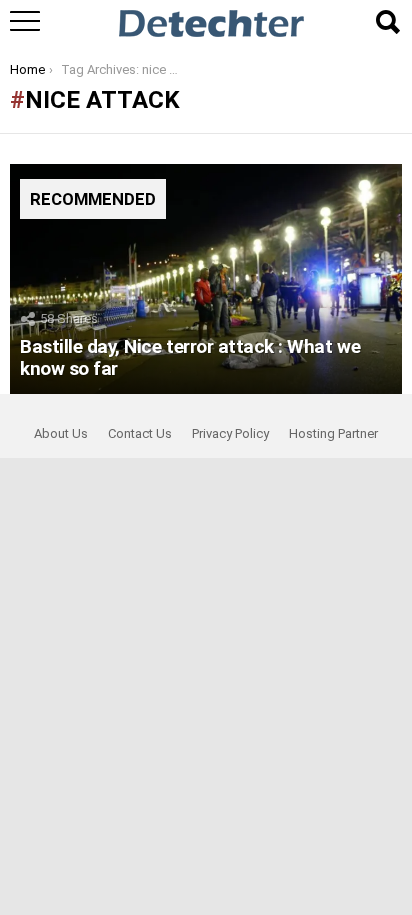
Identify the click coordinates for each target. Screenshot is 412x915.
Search (387, 22)
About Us (61, 433)
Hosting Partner (333, 433)
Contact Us (140, 433)
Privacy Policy (230, 433)
